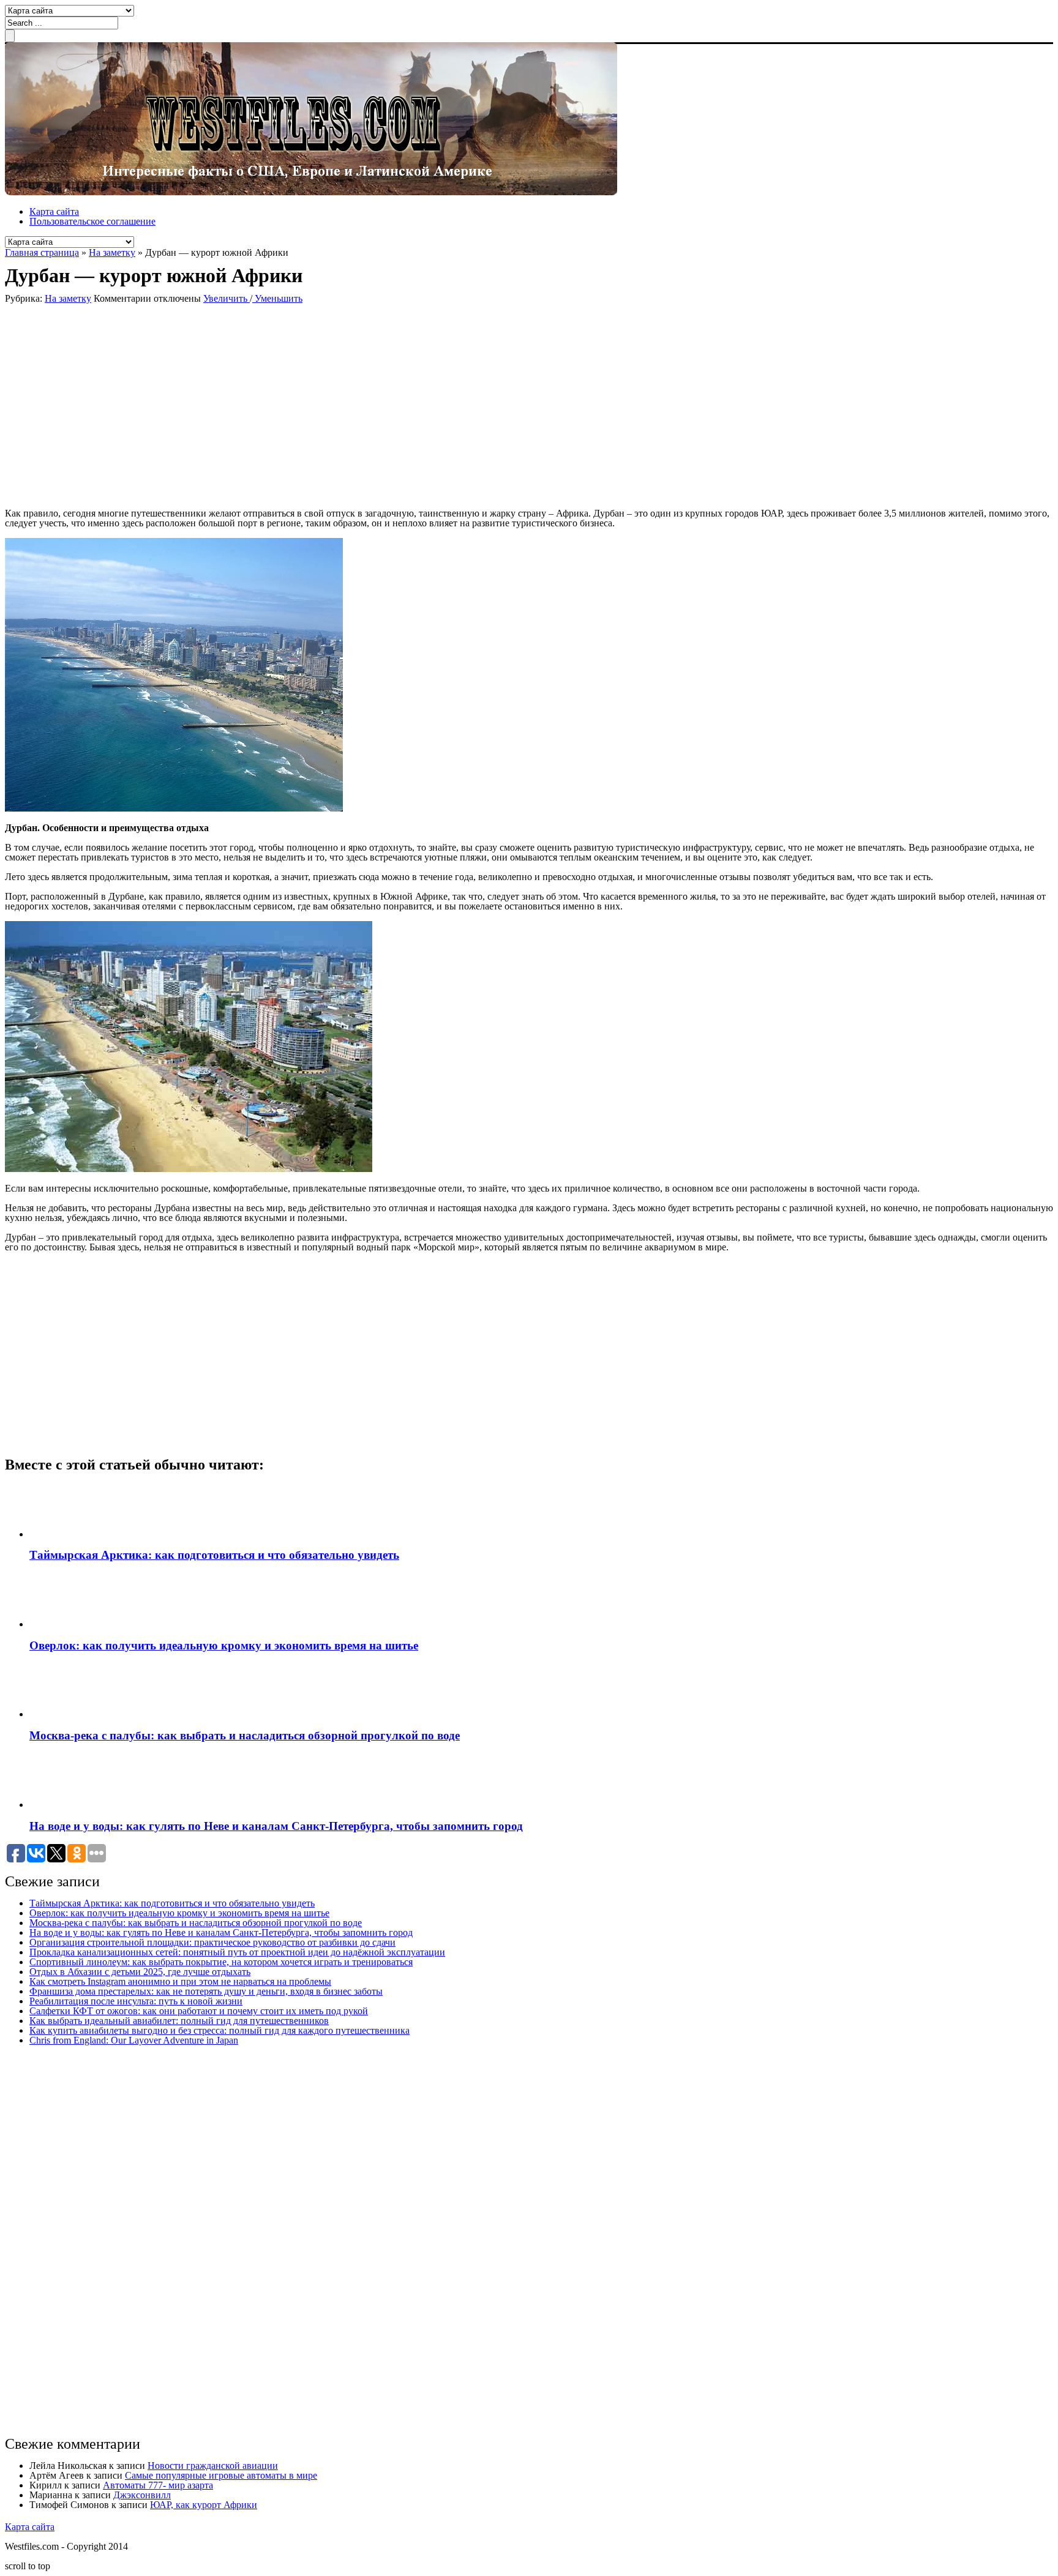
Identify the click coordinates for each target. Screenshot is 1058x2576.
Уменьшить (277, 298)
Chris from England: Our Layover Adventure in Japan (134, 2040)
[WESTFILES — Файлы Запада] (311, 192)
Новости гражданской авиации (213, 2466)
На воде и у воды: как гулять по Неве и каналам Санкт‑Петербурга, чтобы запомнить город (276, 1826)
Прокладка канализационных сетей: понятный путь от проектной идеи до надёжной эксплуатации (237, 1952)
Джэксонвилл (142, 2495)
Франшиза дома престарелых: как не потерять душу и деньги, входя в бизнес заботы (206, 1991)
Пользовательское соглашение (92, 221)
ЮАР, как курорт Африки (204, 2505)
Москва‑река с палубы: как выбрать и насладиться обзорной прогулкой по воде (245, 1735)
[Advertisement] (182, 405)
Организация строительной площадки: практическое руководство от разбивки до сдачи (212, 1942)
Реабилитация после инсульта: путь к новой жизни (136, 2001)
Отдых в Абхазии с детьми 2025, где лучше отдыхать (140, 1972)
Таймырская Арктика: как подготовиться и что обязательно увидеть (214, 1555)
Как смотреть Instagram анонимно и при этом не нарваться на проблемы (180, 1981)
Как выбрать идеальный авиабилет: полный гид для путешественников (179, 2021)
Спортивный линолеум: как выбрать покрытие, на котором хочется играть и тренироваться (221, 1962)
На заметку (112, 252)
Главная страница (42, 252)
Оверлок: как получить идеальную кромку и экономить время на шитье (224, 1645)
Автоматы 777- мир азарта (158, 2485)
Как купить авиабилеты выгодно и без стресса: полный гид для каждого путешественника (219, 2030)
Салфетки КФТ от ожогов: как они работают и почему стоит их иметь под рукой (199, 2011)
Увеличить (227, 298)
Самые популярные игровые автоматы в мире (221, 2475)
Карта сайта (54, 211)
